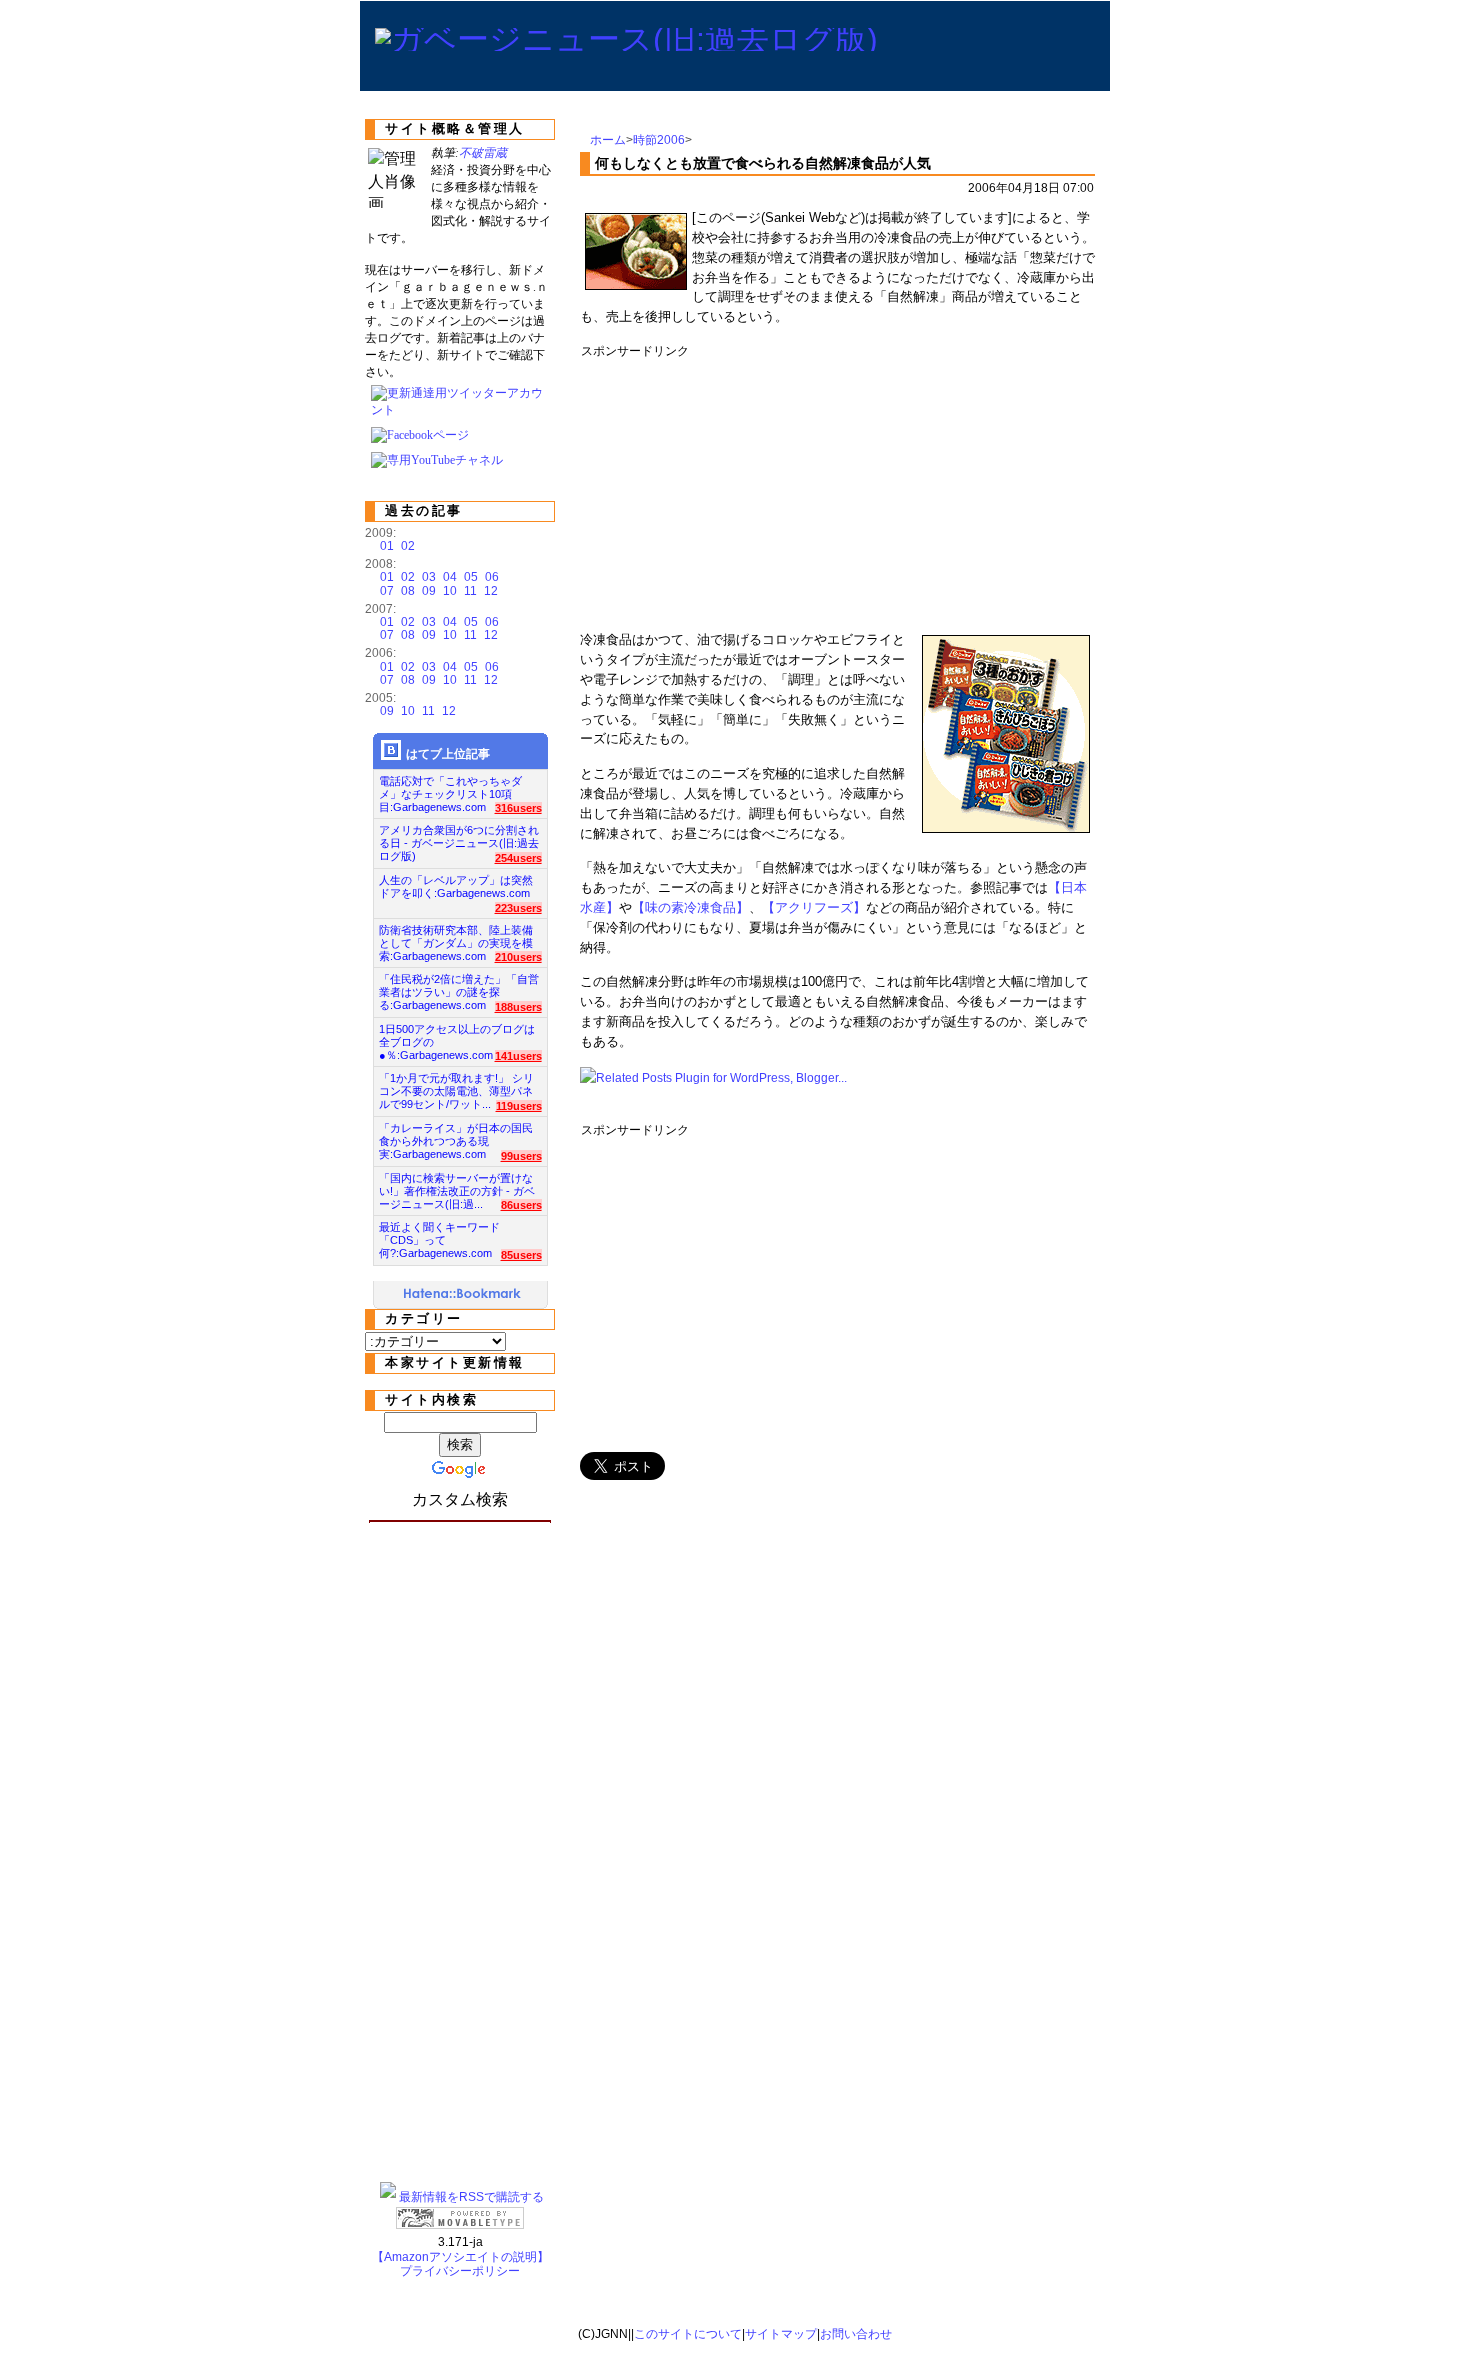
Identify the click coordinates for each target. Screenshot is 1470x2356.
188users (518, 1007)
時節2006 (659, 140)
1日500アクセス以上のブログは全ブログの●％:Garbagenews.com (457, 1036)
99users (521, 1156)
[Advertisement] (945, 488)
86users (521, 1205)
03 (429, 577)
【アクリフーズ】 (814, 907)
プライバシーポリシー (460, 2271)
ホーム (608, 140)
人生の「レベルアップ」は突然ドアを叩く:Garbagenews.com (456, 886)
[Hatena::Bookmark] (463, 1295)
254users (518, 858)
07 (387, 591)
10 (450, 591)
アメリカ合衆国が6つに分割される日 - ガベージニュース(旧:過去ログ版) (459, 837)
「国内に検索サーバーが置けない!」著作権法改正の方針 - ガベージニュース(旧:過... (457, 1185)
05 (471, 577)
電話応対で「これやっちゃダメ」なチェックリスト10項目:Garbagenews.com (450, 788)
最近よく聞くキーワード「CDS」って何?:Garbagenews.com (439, 1234)
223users (518, 908)
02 (408, 546)
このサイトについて (688, 2334)
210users (518, 957)
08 (408, 591)
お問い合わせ (856, 2334)
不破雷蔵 (483, 153)
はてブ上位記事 (448, 754)
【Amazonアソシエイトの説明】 (460, 2257)
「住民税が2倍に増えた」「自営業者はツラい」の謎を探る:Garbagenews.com (459, 986)
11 (470, 591)
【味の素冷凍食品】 (690, 907)
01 (387, 546)
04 (450, 577)
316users (518, 808)
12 (491, 591)
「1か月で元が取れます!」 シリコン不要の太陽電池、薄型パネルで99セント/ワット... (456, 1085)
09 (429, 591)
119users (519, 1106)
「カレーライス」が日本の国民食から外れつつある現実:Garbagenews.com (456, 1135)
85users (521, 1255)
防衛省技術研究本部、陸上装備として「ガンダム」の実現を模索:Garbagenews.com (456, 937)
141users (518, 1056)
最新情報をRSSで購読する (471, 2197)
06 (492, 577)
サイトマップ (781, 2334)
